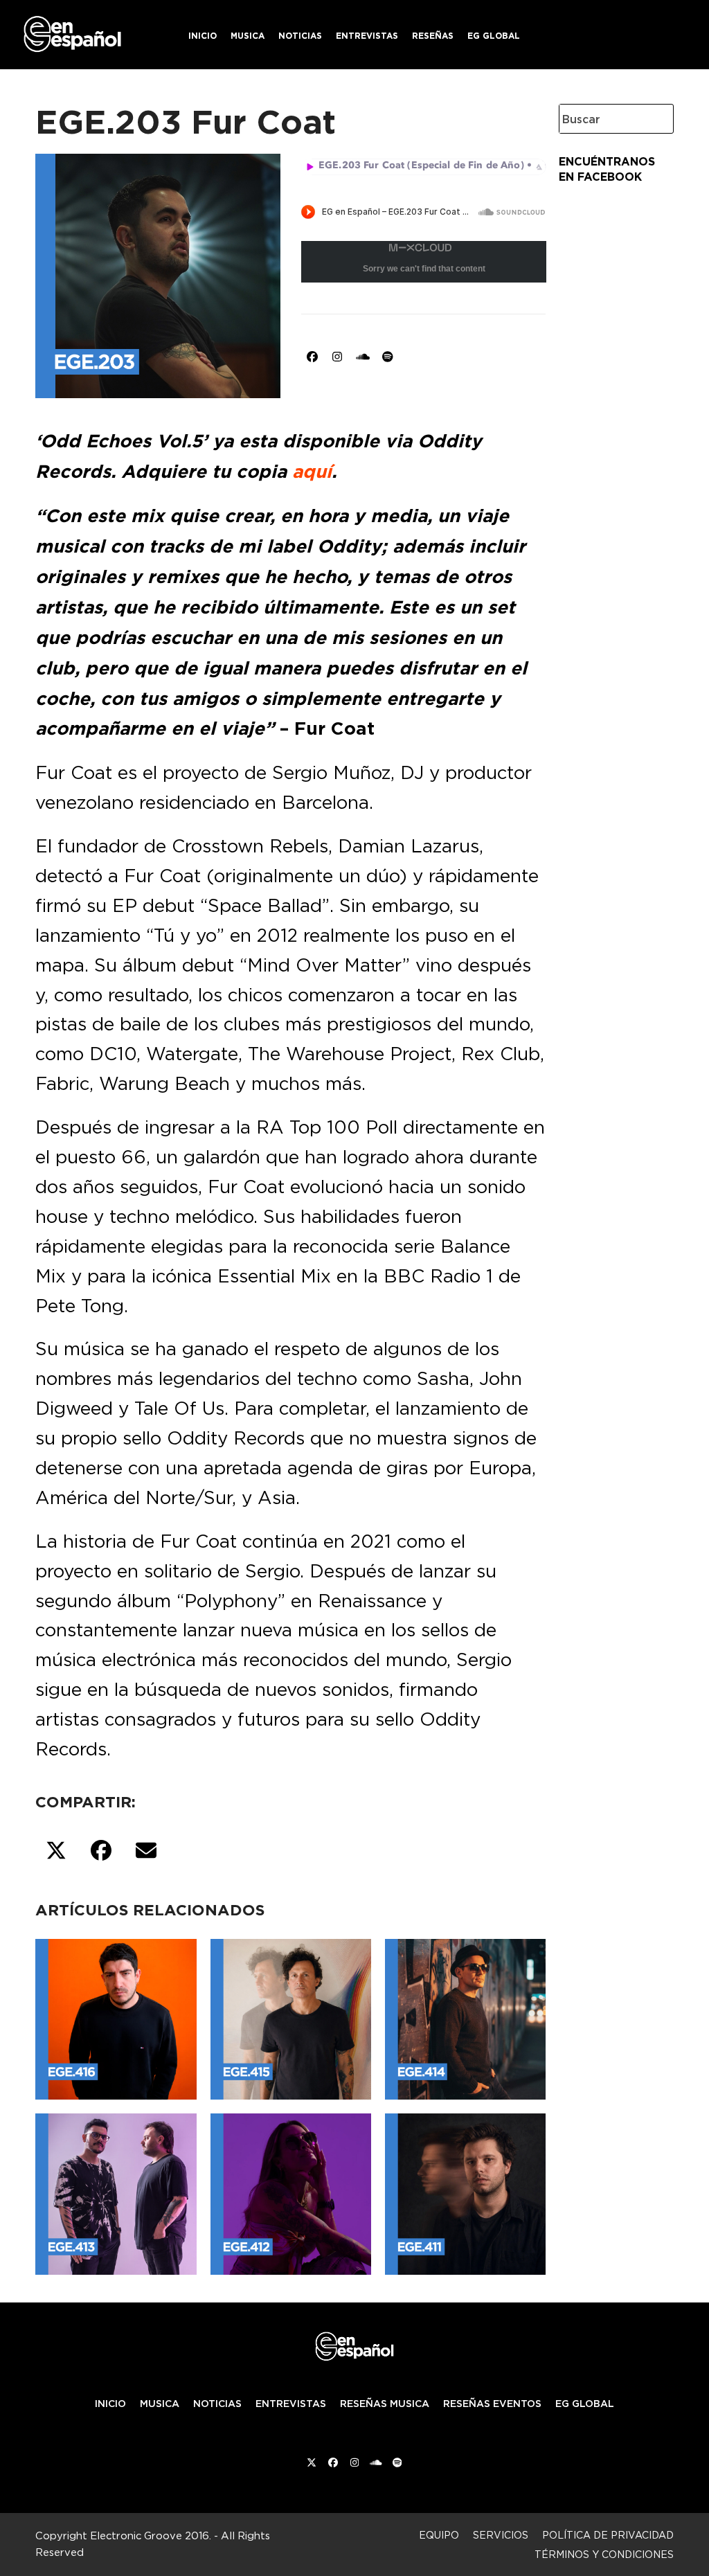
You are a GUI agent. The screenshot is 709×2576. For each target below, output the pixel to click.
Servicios (501, 2535)
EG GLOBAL (585, 2404)
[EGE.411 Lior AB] (465, 2191)
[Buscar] (652, 119)
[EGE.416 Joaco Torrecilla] (116, 2016)
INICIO (110, 2404)
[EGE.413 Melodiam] (116, 2191)
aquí (312, 472)
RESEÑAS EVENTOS (492, 2404)
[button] (56, 1851)
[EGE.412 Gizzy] (291, 2191)
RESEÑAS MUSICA (385, 2404)
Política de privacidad (608, 2535)
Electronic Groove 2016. (151, 2535)
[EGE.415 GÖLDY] (291, 2016)
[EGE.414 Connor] (465, 2016)
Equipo (439, 2535)
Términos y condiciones (604, 2554)
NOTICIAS (217, 2404)
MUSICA (160, 2404)
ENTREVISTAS (291, 2404)
